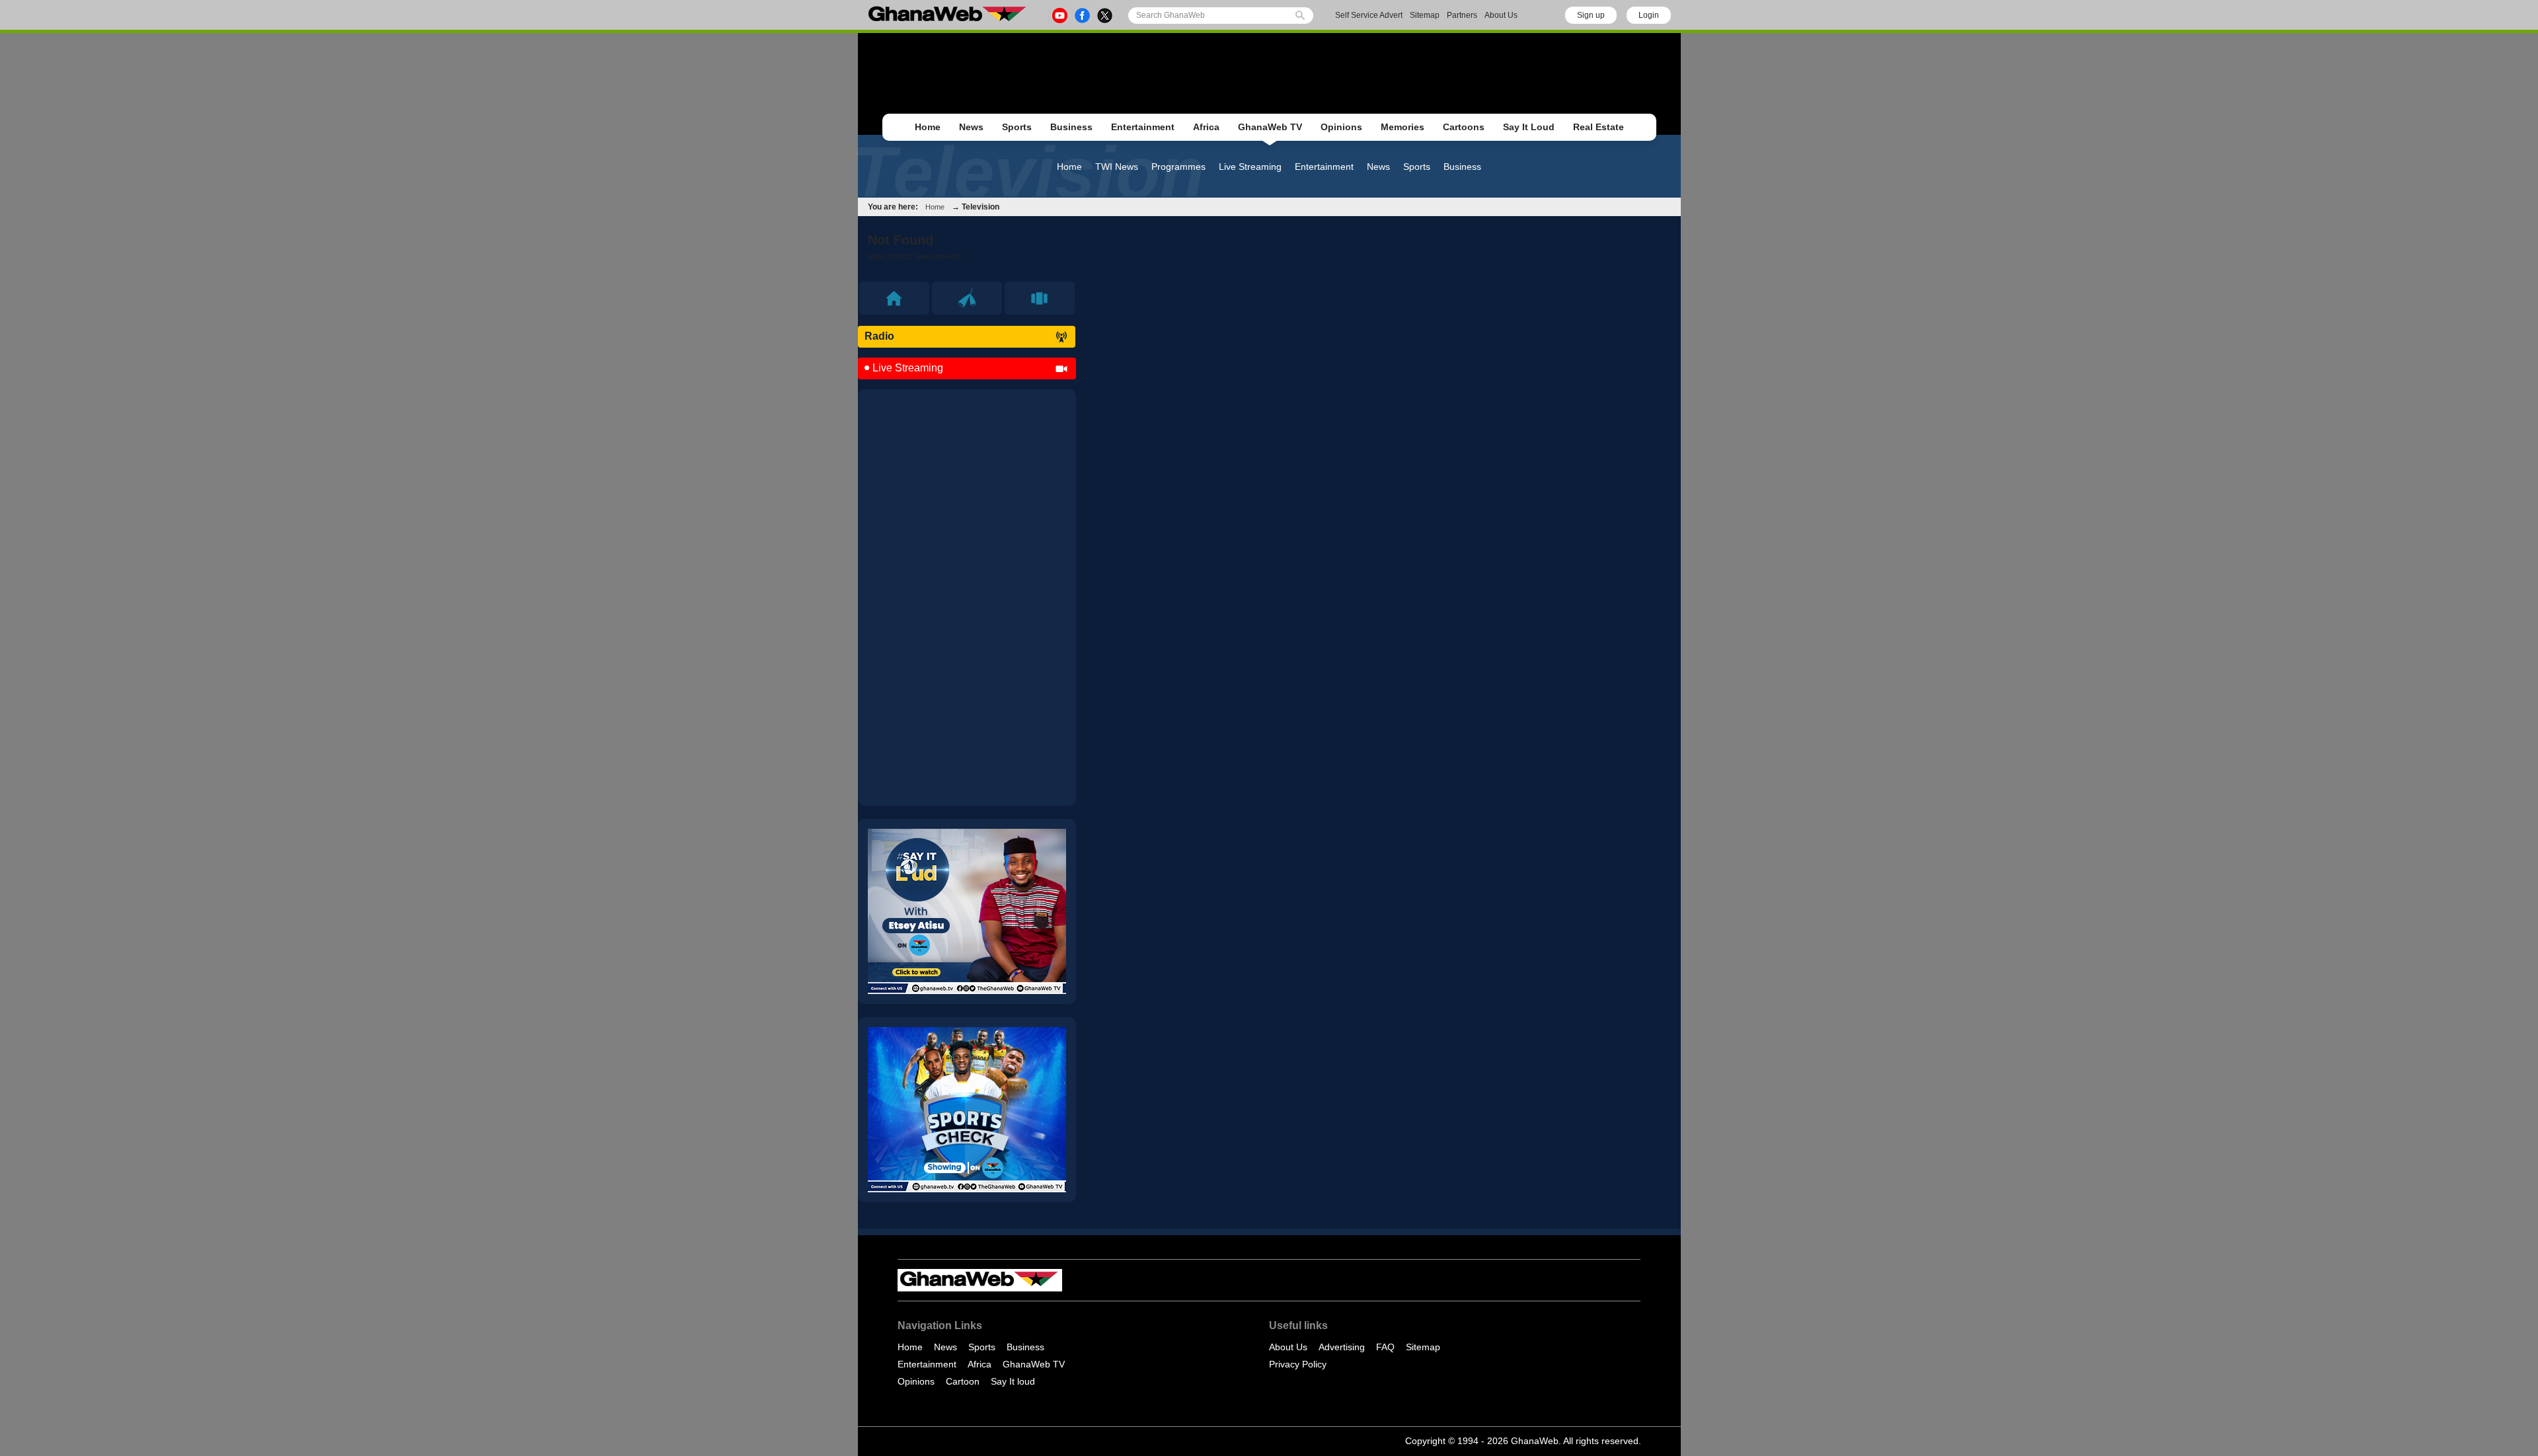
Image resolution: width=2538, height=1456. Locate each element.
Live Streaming (1250, 167)
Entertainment (1143, 127)
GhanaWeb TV (1270, 127)
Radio (879, 336)
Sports (1017, 127)
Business (1071, 127)
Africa (1206, 127)
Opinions (1341, 127)
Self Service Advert (1369, 15)
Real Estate (1598, 127)
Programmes (1178, 167)
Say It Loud (1529, 127)
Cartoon (963, 1381)
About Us (1501, 15)
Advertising (1342, 1347)
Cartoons (1464, 127)
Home (928, 127)
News (971, 127)
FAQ (1385, 1347)
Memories (1403, 127)
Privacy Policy (1298, 1364)
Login (1649, 15)
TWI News (1117, 167)
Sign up (1591, 15)
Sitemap (1425, 15)
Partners (1462, 15)
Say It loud (1013, 1381)
